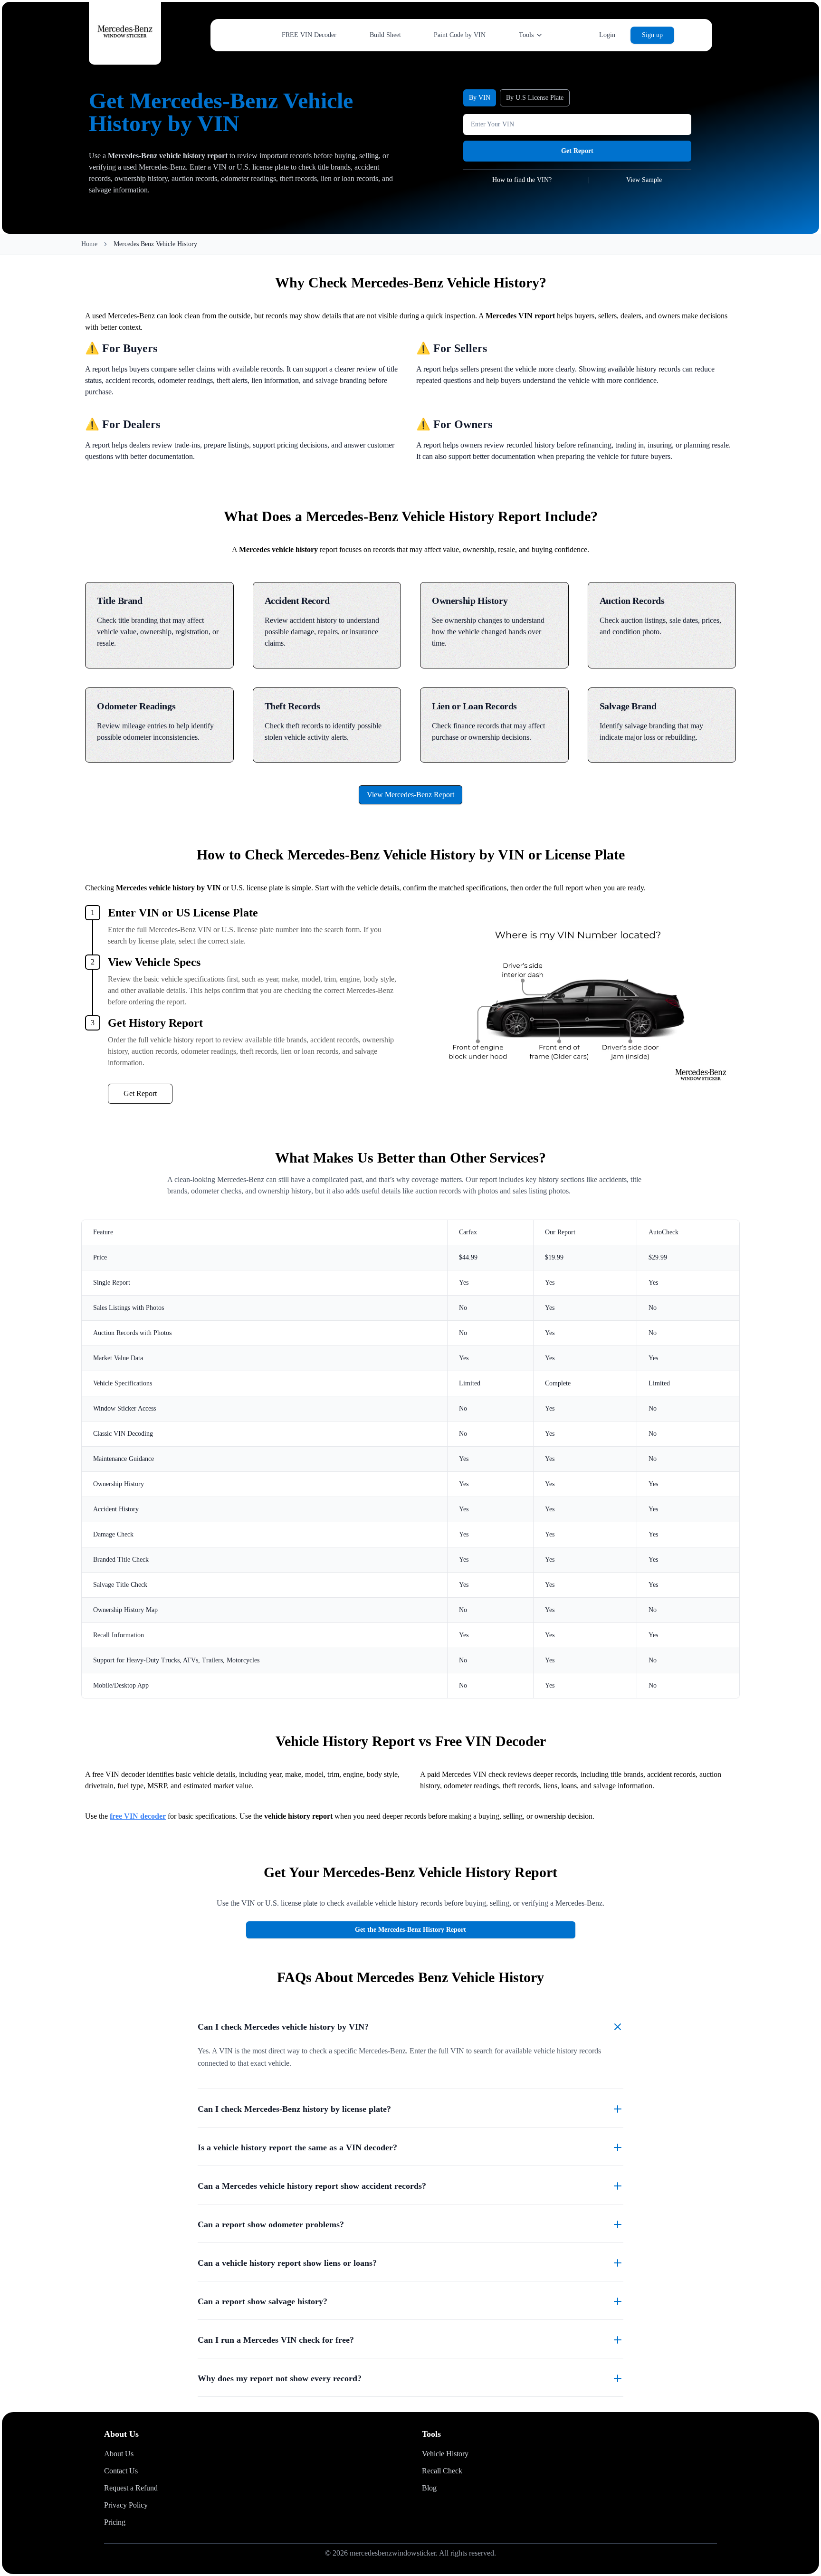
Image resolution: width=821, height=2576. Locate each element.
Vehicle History (445, 2454)
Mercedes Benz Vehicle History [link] (155, 244)
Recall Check (442, 2471)
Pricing (115, 2522)
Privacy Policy (126, 2505)
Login (607, 35)
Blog (429, 2488)
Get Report (577, 151)
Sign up (652, 35)
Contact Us (121, 2471)
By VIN (480, 98)
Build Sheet (385, 35)
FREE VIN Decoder (309, 35)
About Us (119, 2454)
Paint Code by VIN (460, 35)
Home (89, 244)
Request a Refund (131, 2488)
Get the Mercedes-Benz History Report (410, 1930)
